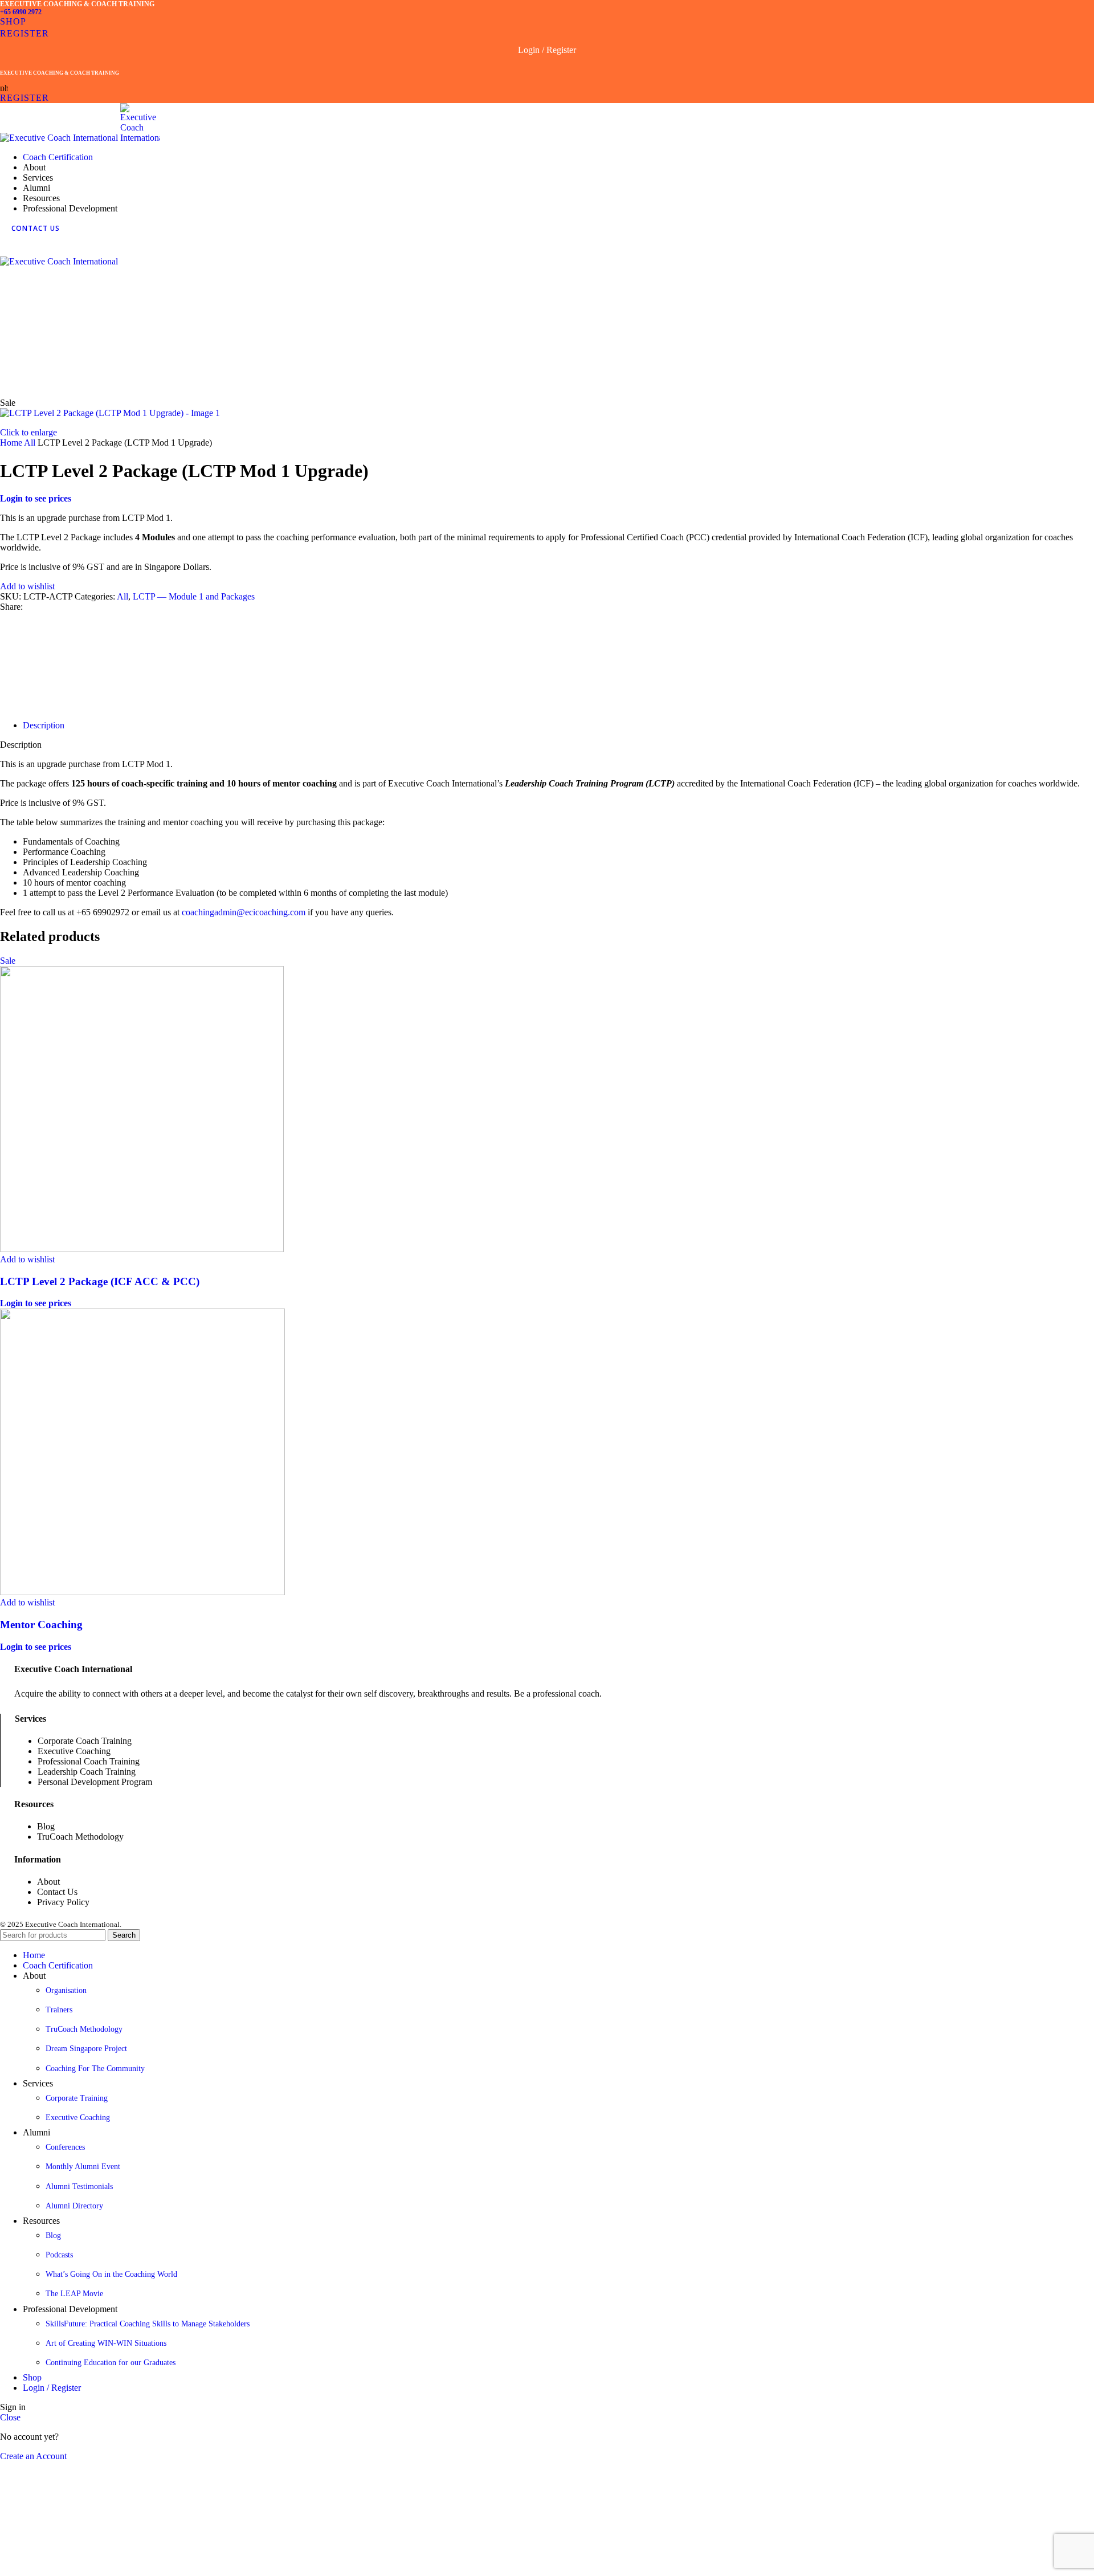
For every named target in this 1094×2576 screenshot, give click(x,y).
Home (12, 443)
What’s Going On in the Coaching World (111, 2274)
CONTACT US (36, 228)
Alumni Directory (74, 2206)
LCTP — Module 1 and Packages (194, 596)
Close (10, 2417)
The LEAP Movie (74, 2294)
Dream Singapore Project (86, 2049)
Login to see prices (36, 498)
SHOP (13, 21)
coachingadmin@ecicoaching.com (244, 912)
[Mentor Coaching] (142, 1592)
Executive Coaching (78, 2118)
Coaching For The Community (95, 2068)
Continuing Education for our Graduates (111, 2363)
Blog (53, 2235)
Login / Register (52, 2388)
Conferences (65, 2147)
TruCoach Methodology (84, 2029)
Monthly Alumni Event (83, 2167)
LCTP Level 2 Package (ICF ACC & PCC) (100, 1281)
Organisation (66, 1990)
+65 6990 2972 (21, 12)
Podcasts (59, 2255)
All (31, 443)
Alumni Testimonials (79, 2186)
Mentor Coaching (41, 1625)
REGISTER (25, 33)
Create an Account (33, 2456)
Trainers (59, 2010)
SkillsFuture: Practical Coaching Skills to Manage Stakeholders (148, 2324)
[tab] (44, 725)
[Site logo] (60, 138)
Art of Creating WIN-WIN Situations (106, 2343)
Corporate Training (77, 2098)
